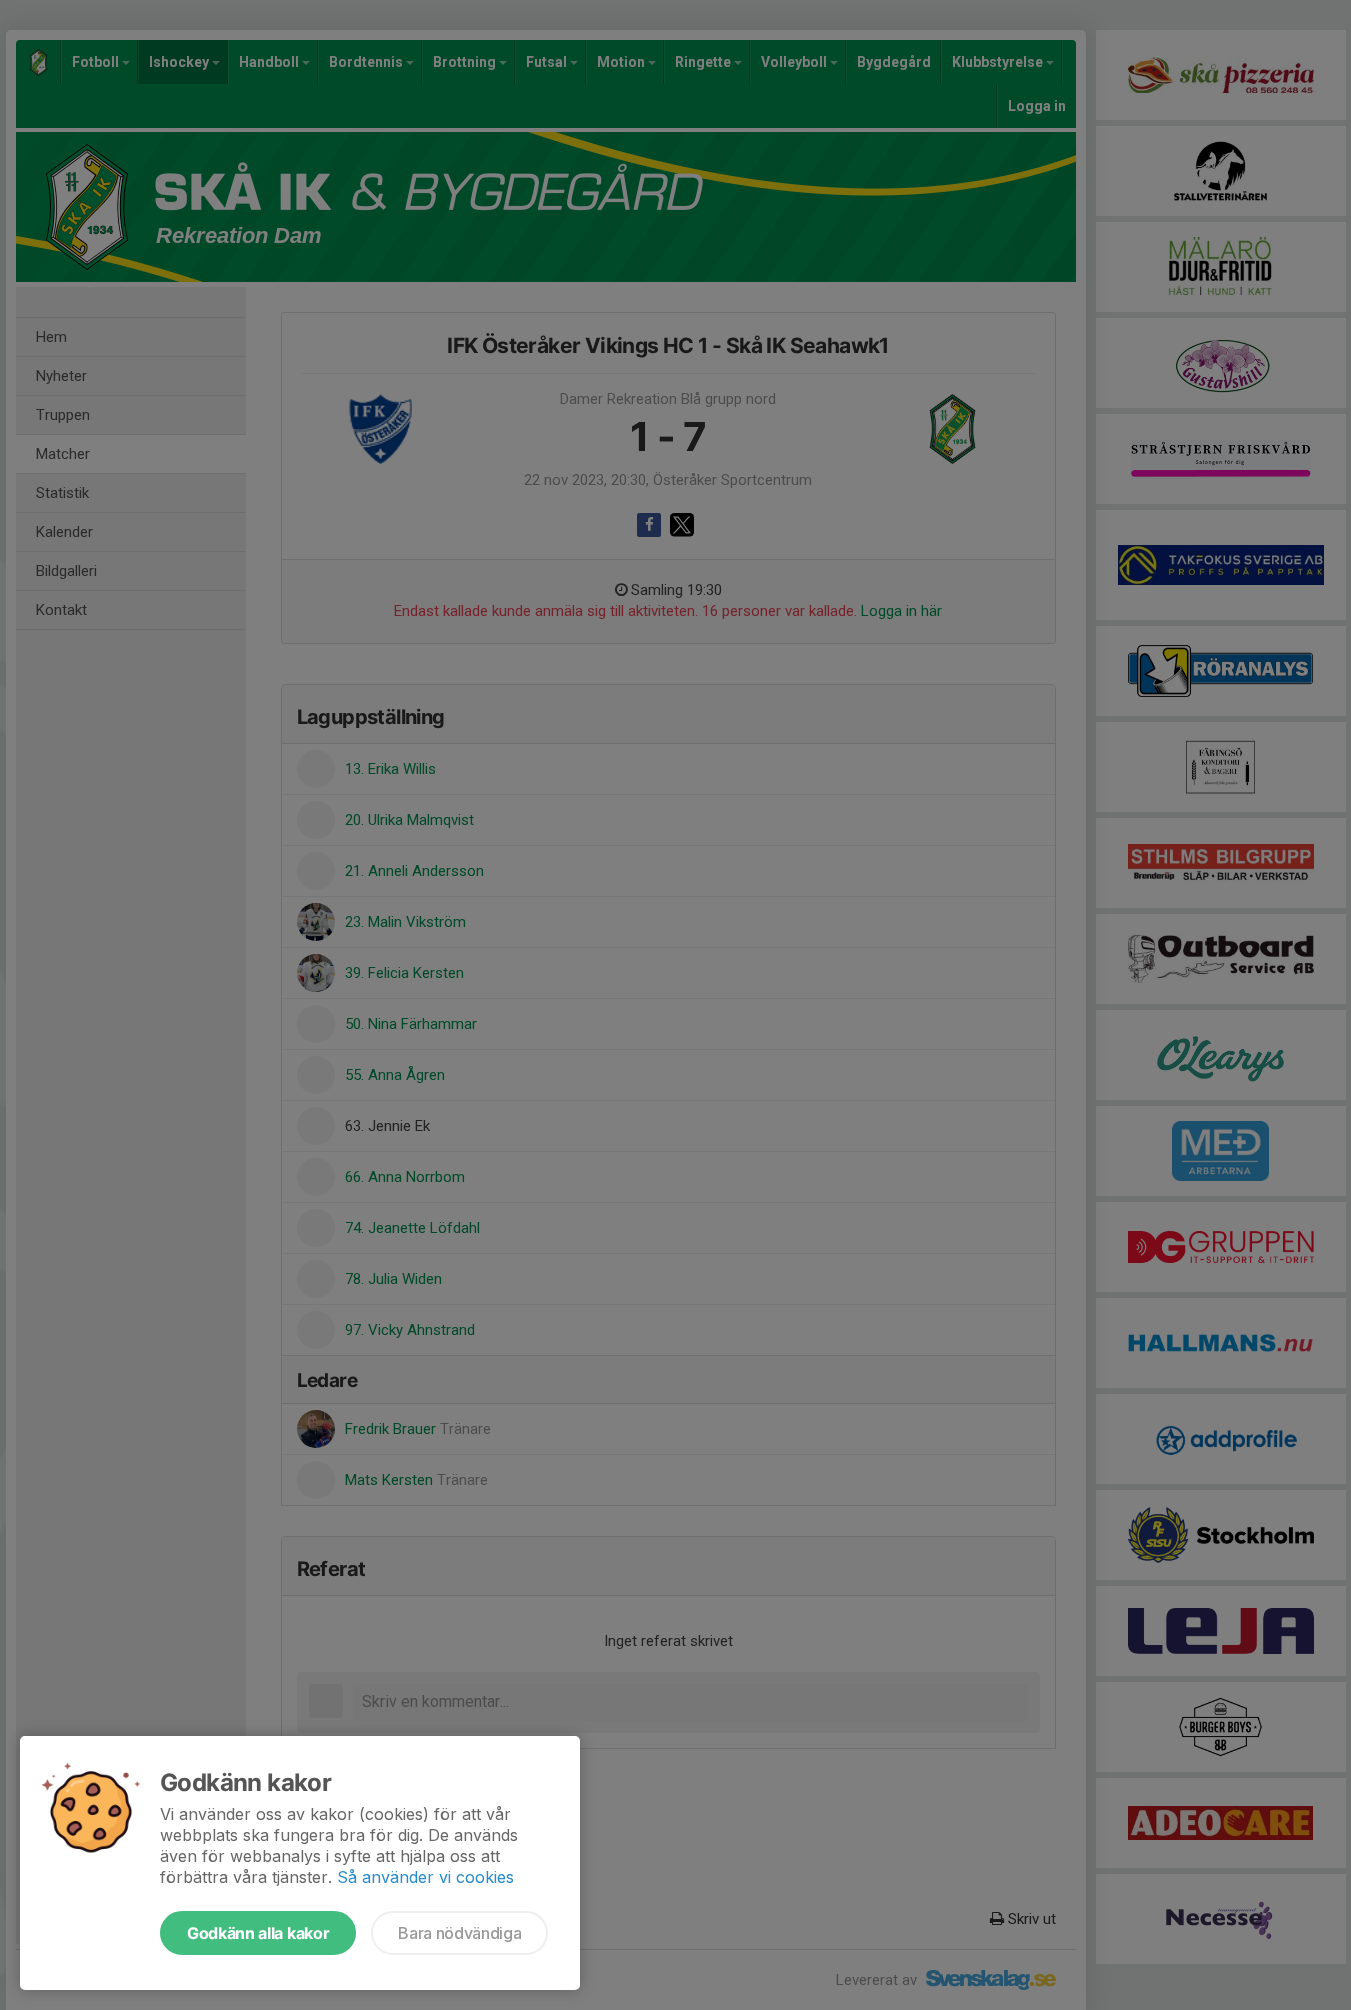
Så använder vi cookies (425, 1877)
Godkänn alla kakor (258, 1933)
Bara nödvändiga (459, 1933)
